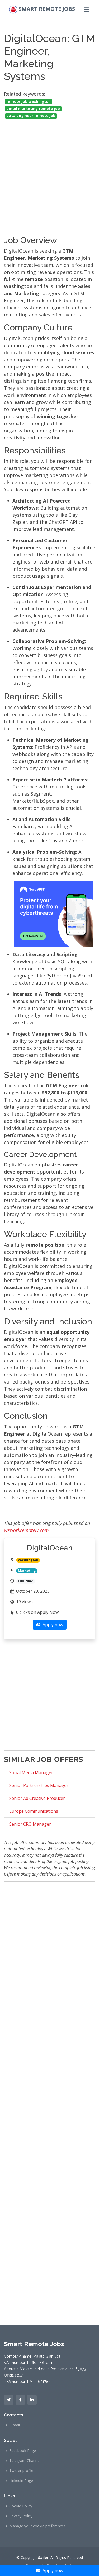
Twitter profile (21, 2471)
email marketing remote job (33, 109)
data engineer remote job (31, 116)
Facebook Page (23, 2451)
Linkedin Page (21, 2481)
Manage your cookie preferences (37, 2526)
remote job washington (29, 101)
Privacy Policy (21, 2516)
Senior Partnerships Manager (39, 1785)
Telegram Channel (25, 2461)
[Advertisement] (49, 172)
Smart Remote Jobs (47, 9)
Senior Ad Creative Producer (37, 1798)
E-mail (15, 2425)
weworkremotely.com (26, 1530)
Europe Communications (34, 1811)
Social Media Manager (31, 1773)
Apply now (52, 2570)
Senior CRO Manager (30, 1824)
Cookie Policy (21, 2506)
